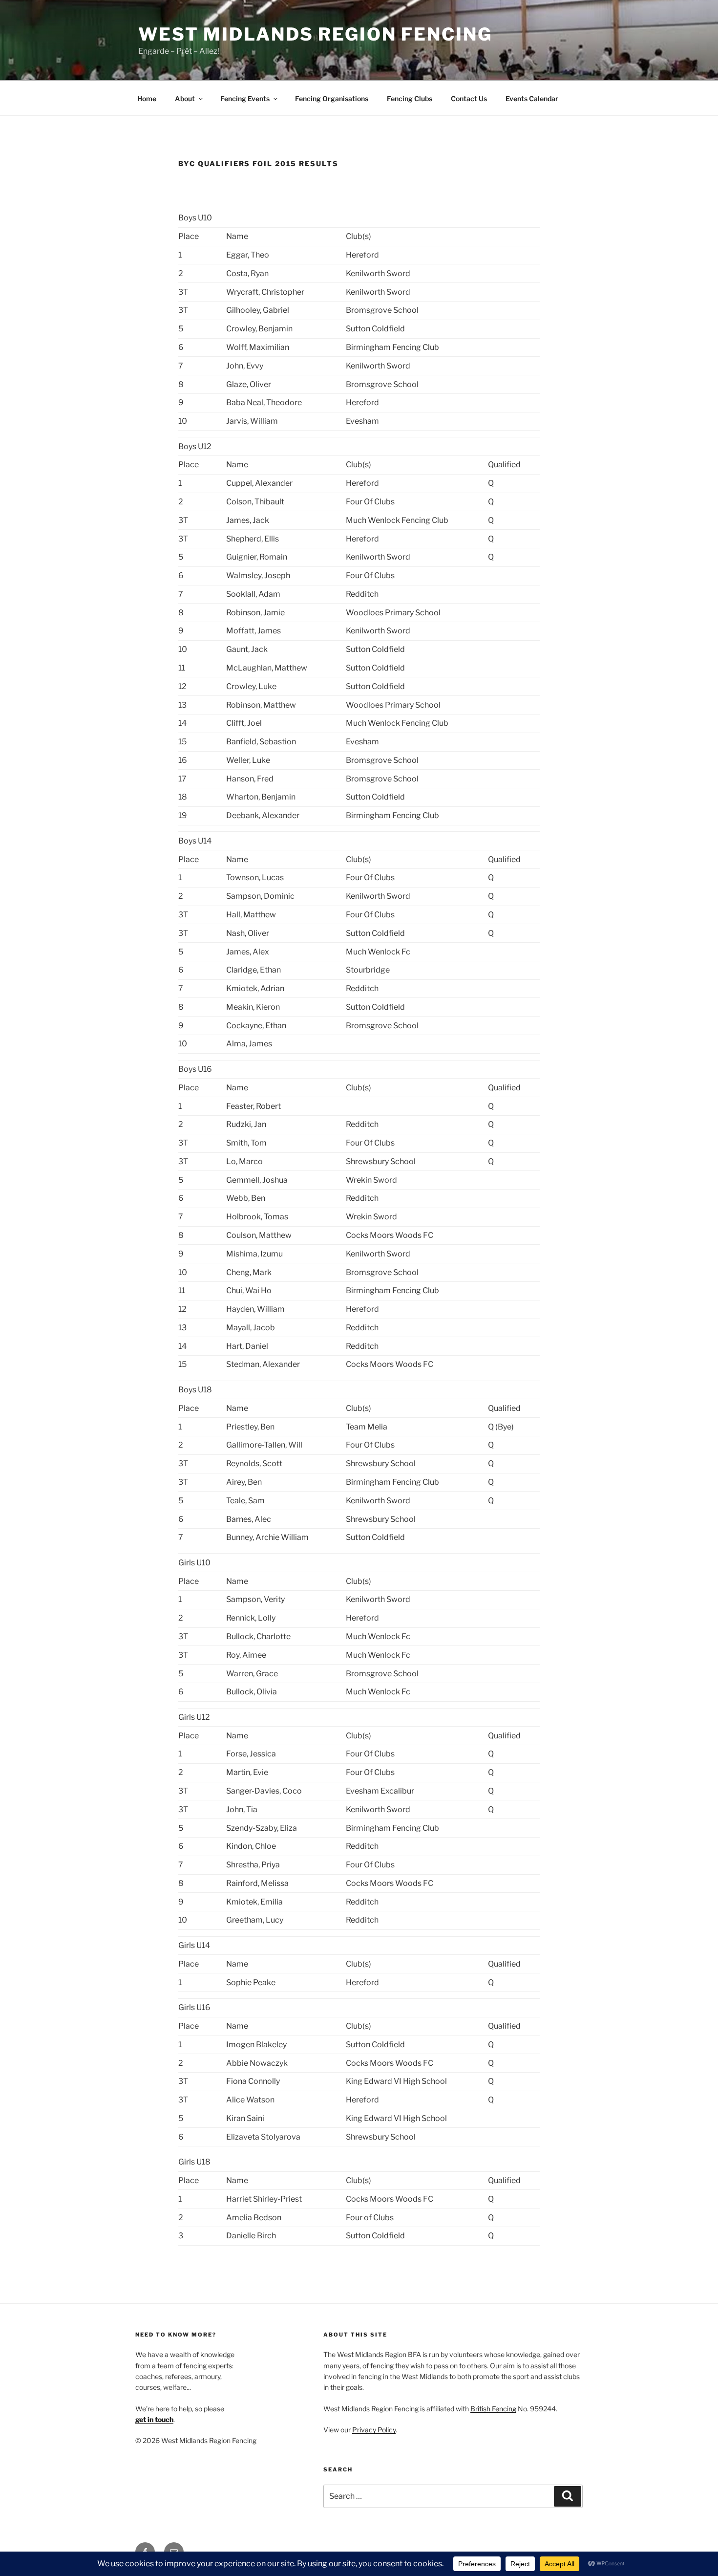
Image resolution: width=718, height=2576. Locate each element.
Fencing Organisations (332, 98)
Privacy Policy (374, 2430)
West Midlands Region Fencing (315, 34)
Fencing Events (245, 98)
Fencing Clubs (410, 98)
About (185, 98)
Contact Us (469, 98)
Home (147, 98)
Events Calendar (532, 98)
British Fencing (493, 2409)
